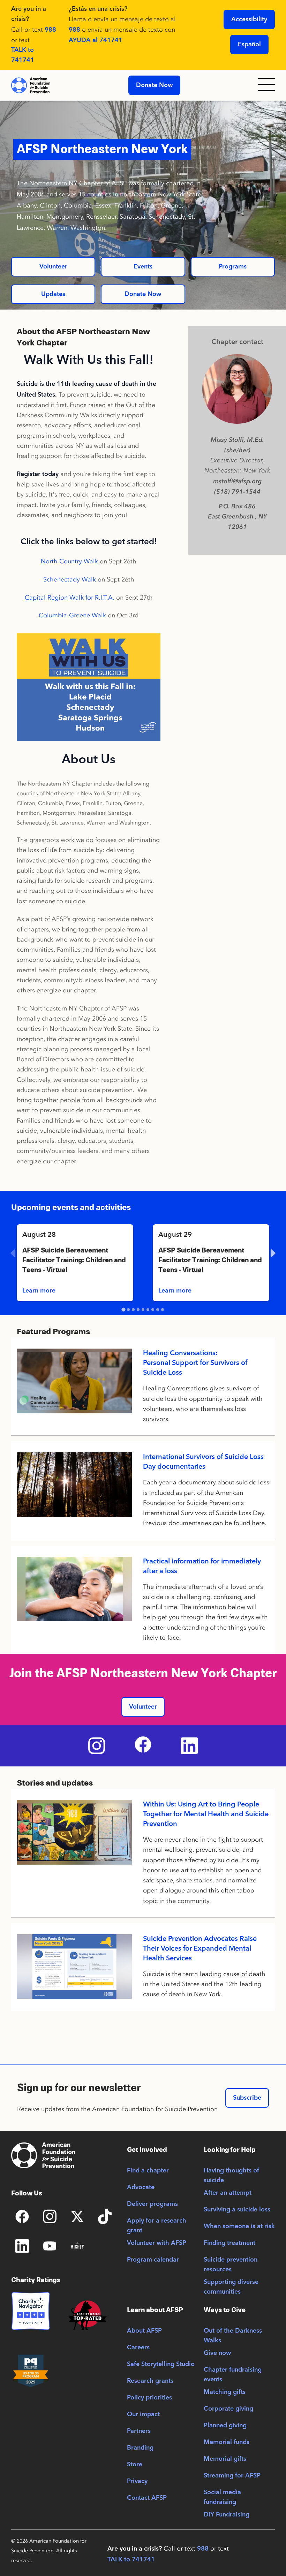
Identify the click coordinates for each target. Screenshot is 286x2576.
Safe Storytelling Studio (161, 2364)
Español (249, 45)
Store (135, 2465)
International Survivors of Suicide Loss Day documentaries (203, 1462)
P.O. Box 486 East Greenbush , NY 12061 (237, 517)
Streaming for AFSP (232, 2476)
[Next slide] (272, 1253)
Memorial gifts (225, 2459)
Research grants (150, 2381)
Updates (53, 294)
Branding (140, 2448)
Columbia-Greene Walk (72, 615)
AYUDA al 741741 (96, 40)
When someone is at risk (239, 2226)
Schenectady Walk (70, 579)
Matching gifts (225, 2392)
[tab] (123, 1310)
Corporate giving (228, 2409)
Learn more (39, 1291)
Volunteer (53, 267)
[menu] (266, 85)
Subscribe (247, 2098)
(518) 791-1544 (237, 492)
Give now (217, 2353)
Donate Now (154, 85)
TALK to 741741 (23, 55)
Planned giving (225, 2426)
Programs (233, 267)
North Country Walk (69, 561)
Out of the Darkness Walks (233, 2336)
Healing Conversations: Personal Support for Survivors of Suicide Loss (195, 1363)
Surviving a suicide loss (237, 2210)
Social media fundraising (222, 2497)
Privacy (137, 2481)
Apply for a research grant (157, 2226)
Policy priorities (149, 2398)
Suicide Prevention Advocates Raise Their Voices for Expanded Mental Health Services (200, 1949)
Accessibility (249, 19)
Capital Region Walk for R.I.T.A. (70, 598)
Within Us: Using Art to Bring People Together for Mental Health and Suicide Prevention (206, 1814)
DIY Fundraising (227, 2515)
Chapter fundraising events (233, 2375)
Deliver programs (152, 2204)
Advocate (141, 2187)
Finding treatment (229, 2243)
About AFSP (144, 2331)
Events (143, 267)
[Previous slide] (14, 1253)
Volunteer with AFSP (157, 2243)
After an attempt (228, 2193)
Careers (138, 2348)
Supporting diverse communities (231, 2287)
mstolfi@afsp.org (237, 481)
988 (50, 30)
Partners (139, 2431)
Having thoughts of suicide (231, 2176)
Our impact (143, 2414)
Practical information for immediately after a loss (202, 1567)
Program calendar (153, 2260)
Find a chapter (148, 2171)
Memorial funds (227, 2442)
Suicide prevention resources (231, 2265)
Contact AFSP (147, 2498)
